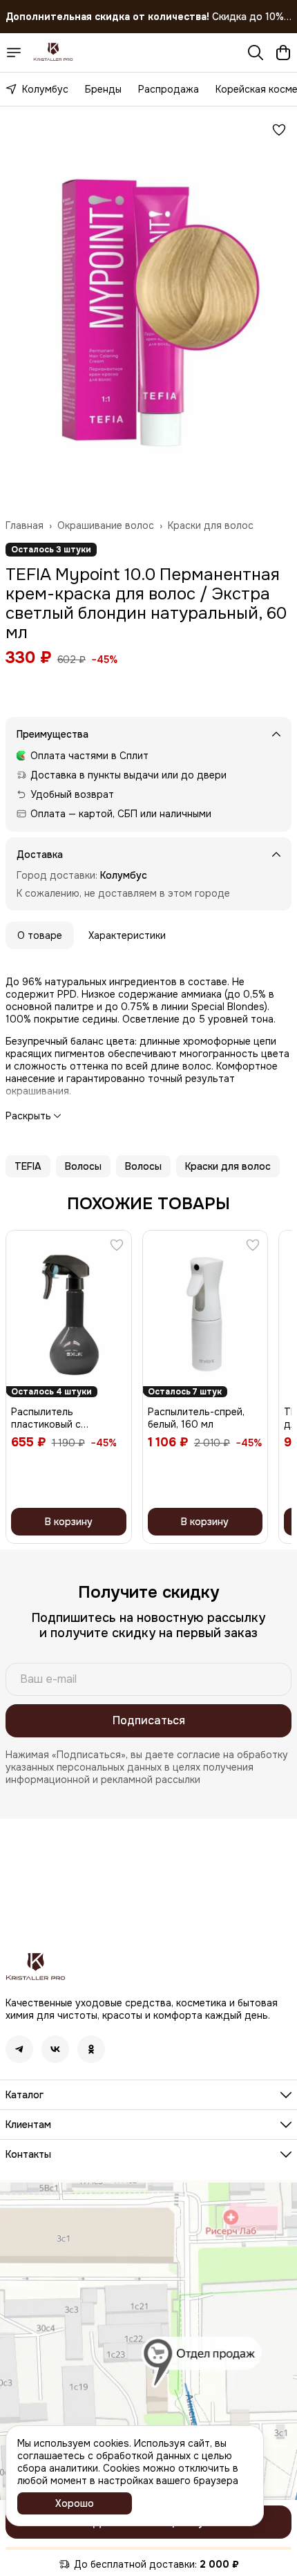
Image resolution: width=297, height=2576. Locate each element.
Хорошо (75, 2503)
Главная (25, 525)
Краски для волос (211, 525)
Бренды (103, 89)
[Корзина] (283, 53)
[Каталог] (14, 53)
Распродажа (169, 89)
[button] (28, 1166)
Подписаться (149, 1720)
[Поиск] (256, 53)
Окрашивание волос (106, 525)
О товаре (40, 935)
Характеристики (127, 935)
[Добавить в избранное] (279, 130)
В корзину (69, 1522)
